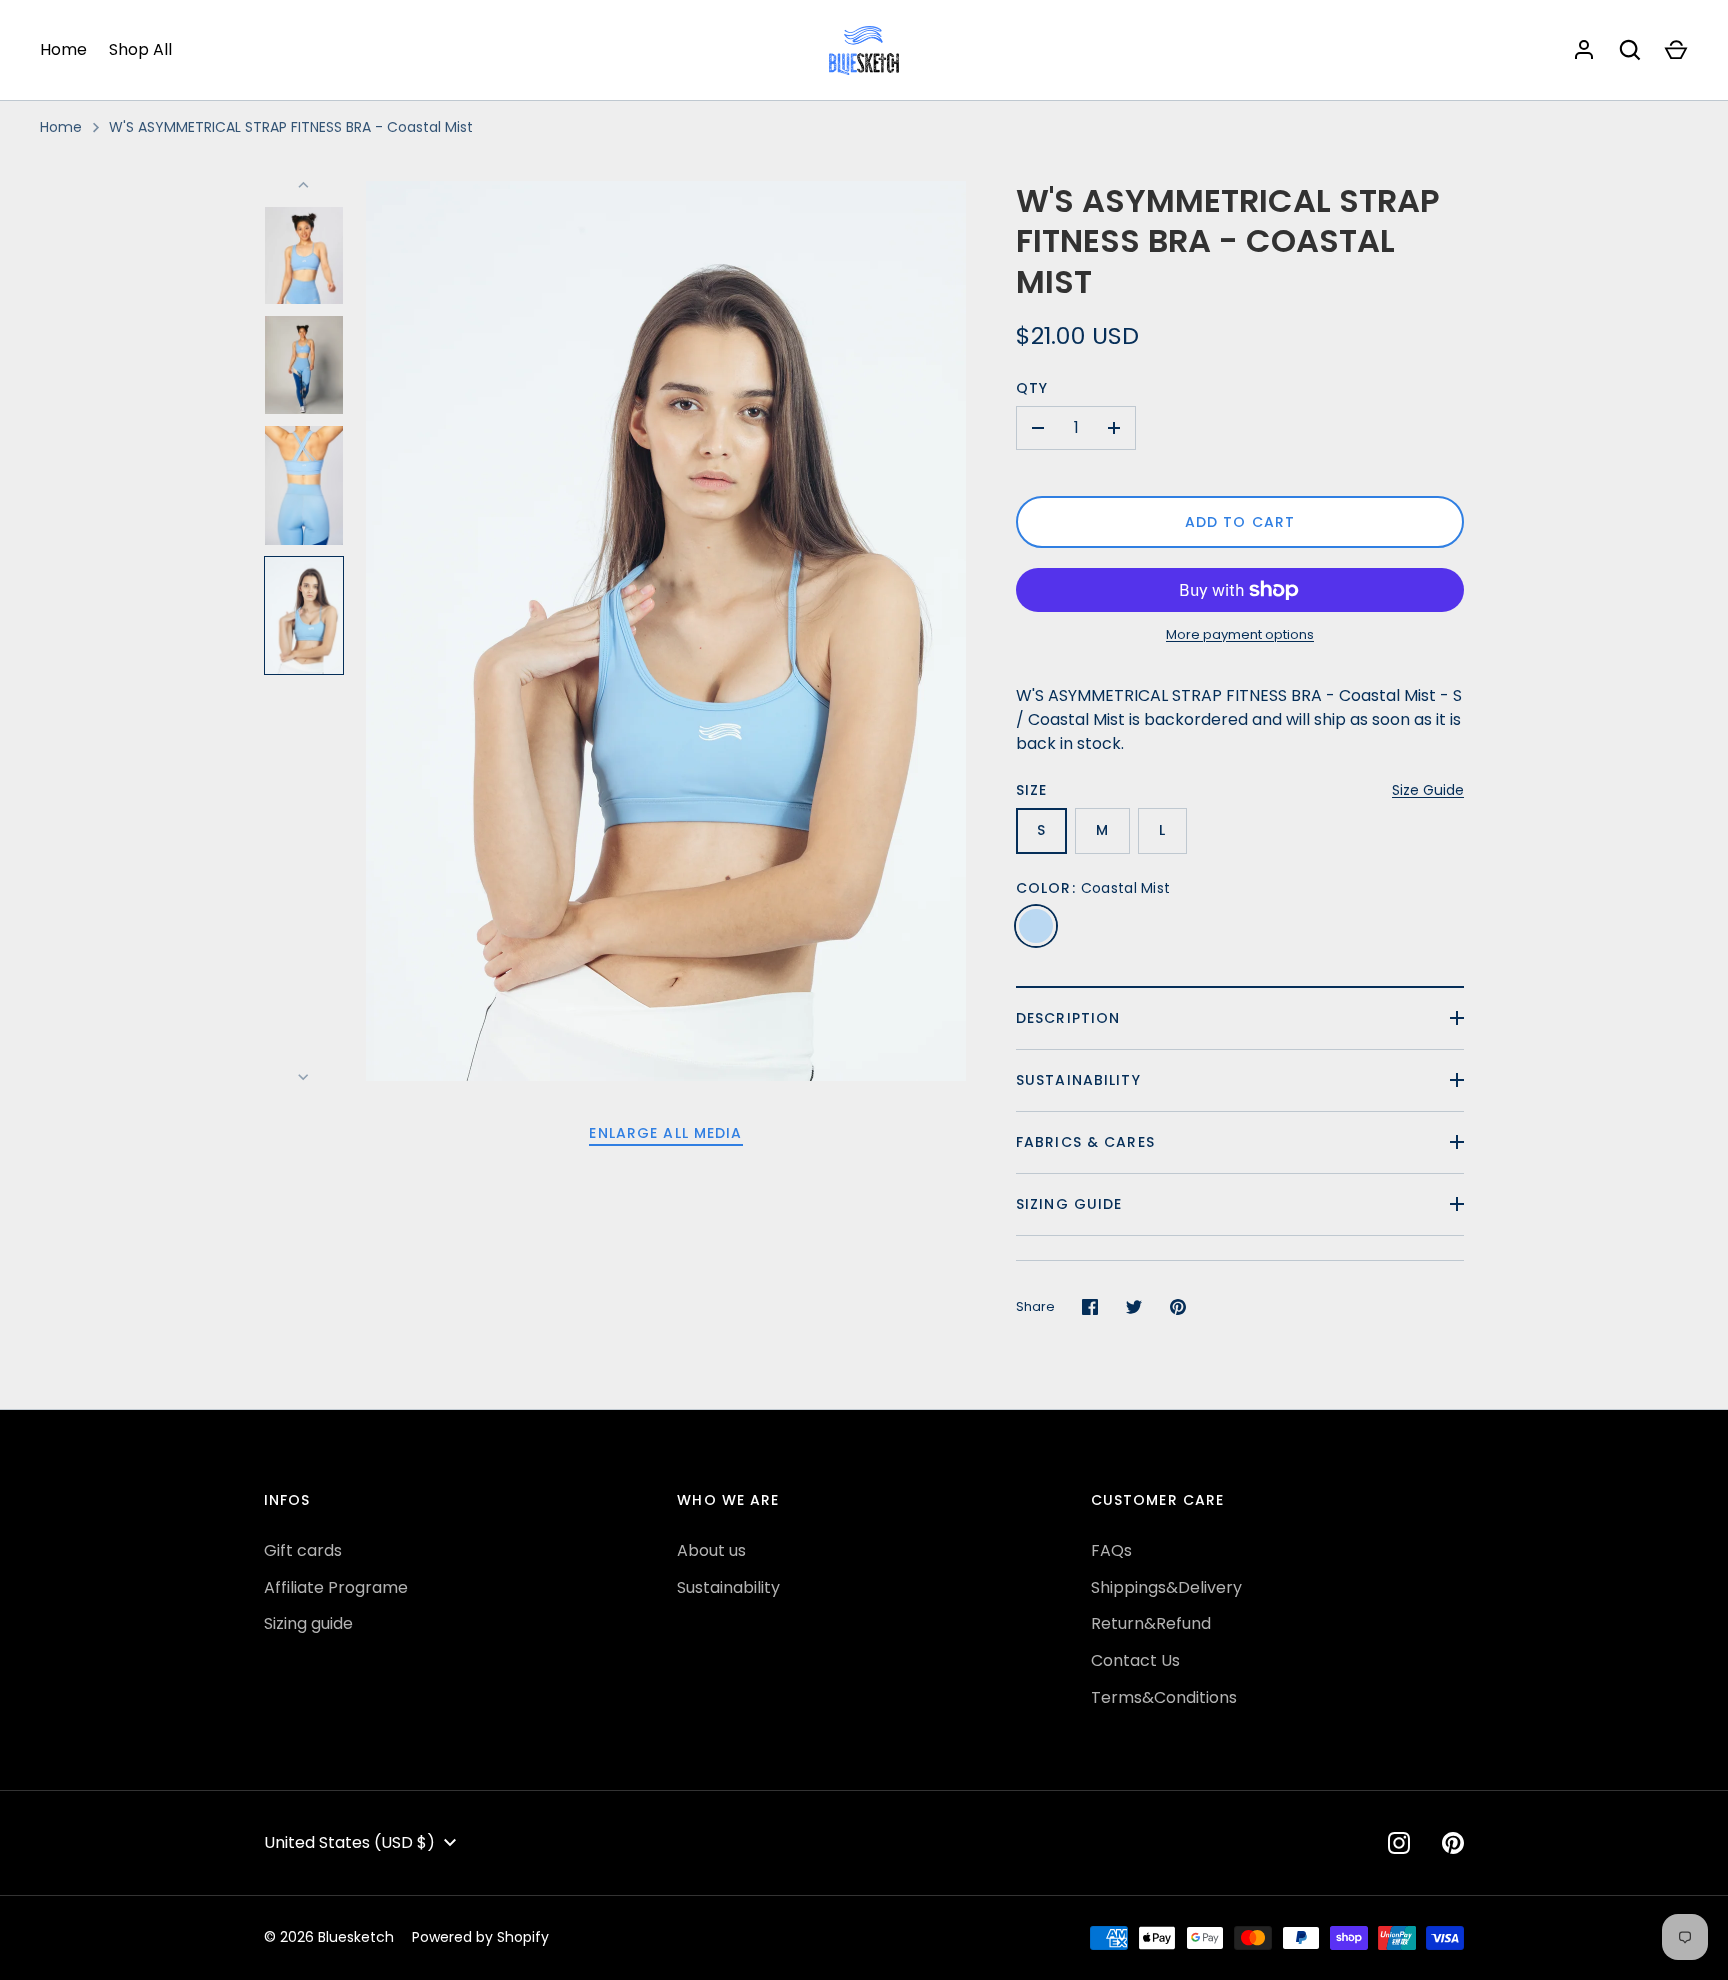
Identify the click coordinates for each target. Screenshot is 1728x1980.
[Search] (1630, 50)
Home (63, 49)
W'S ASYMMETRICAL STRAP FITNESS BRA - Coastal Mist (291, 127)
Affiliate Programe (336, 1587)
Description (1068, 1018)
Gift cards (303, 1550)
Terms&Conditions (1164, 1697)
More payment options (1240, 634)
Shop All (140, 49)
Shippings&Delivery (1166, 1587)
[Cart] (1676, 50)
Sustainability (1078, 1080)
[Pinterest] (1453, 1843)
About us (711, 1550)
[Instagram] (1399, 1843)
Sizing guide (1069, 1204)
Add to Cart (1240, 522)
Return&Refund (1151, 1623)
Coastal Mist (1036, 926)
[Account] (1584, 50)
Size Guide (1428, 790)
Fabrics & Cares (1085, 1142)
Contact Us (1135, 1660)
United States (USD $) (349, 1842)
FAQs (1111, 1550)
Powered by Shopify (480, 1937)
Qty (1032, 388)
